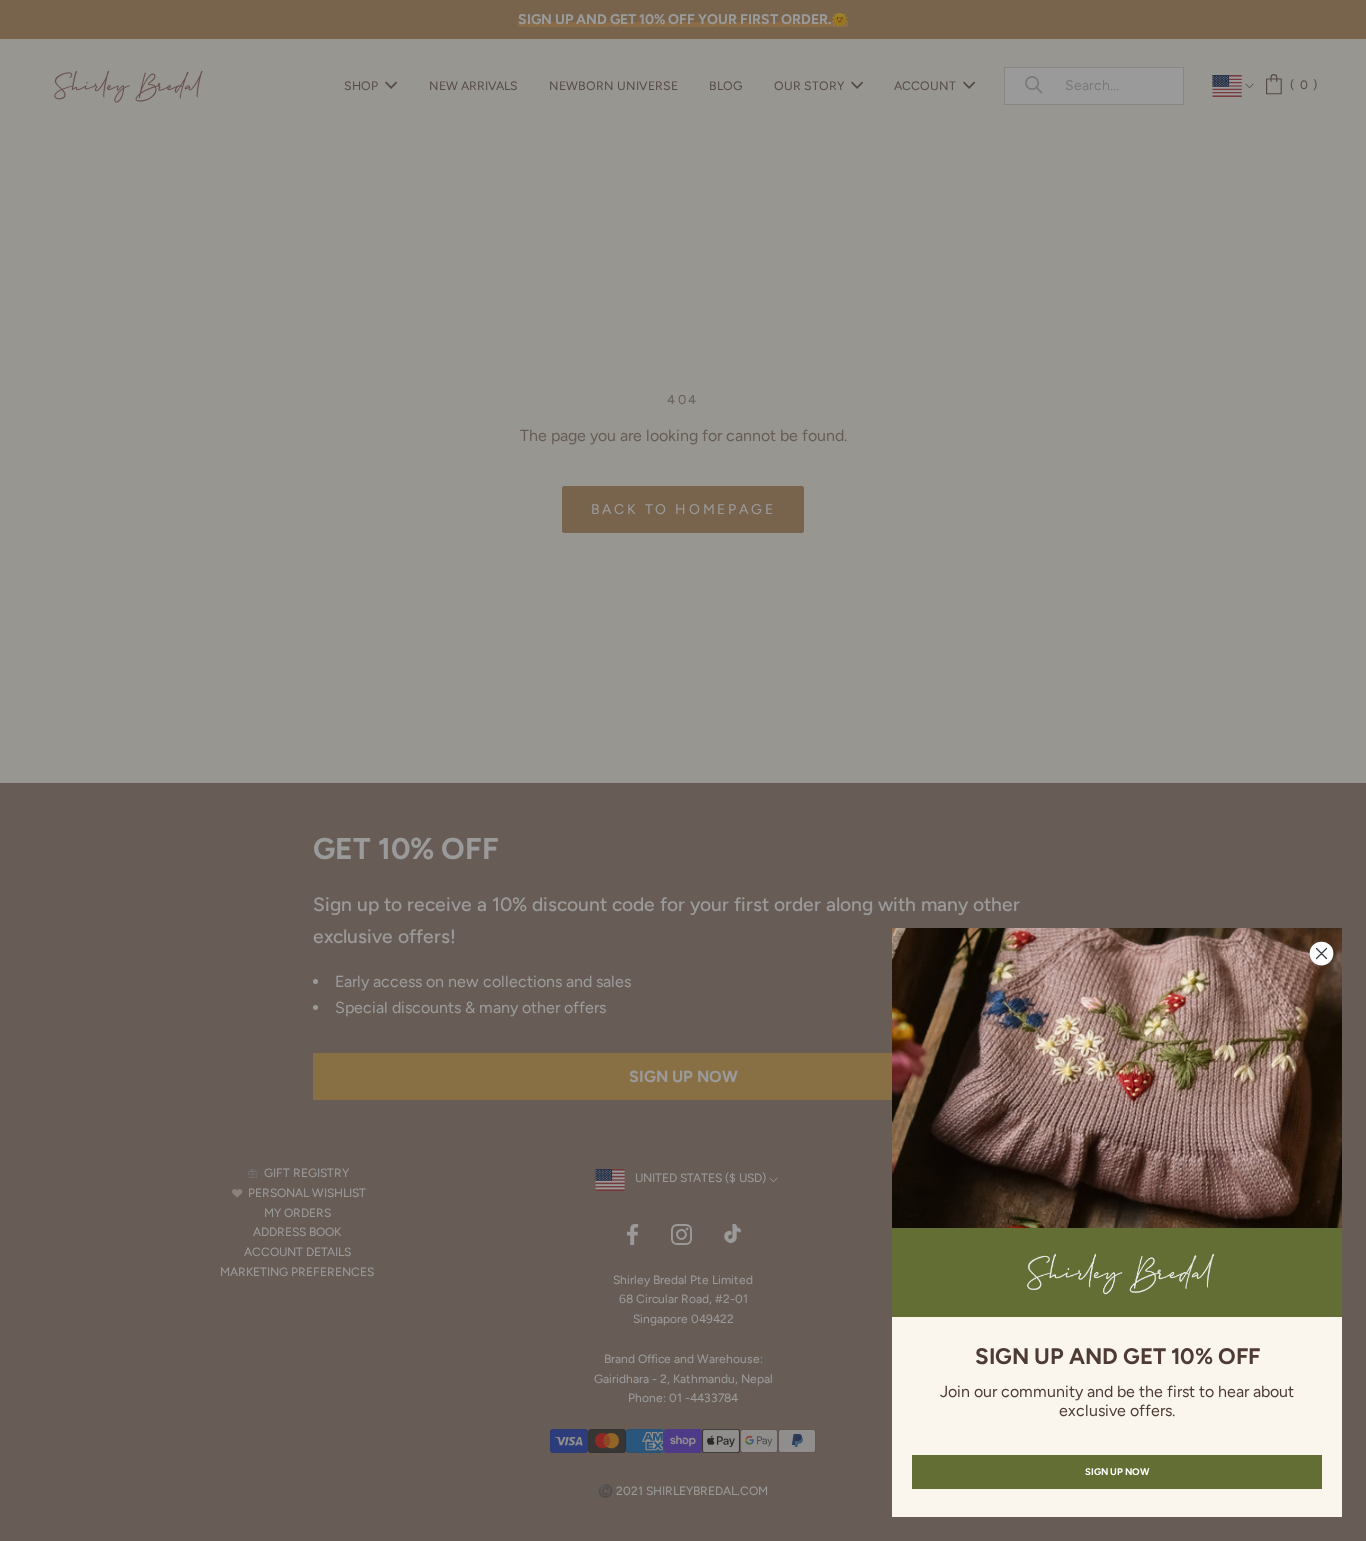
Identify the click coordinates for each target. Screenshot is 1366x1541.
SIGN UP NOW (1117, 1471)
